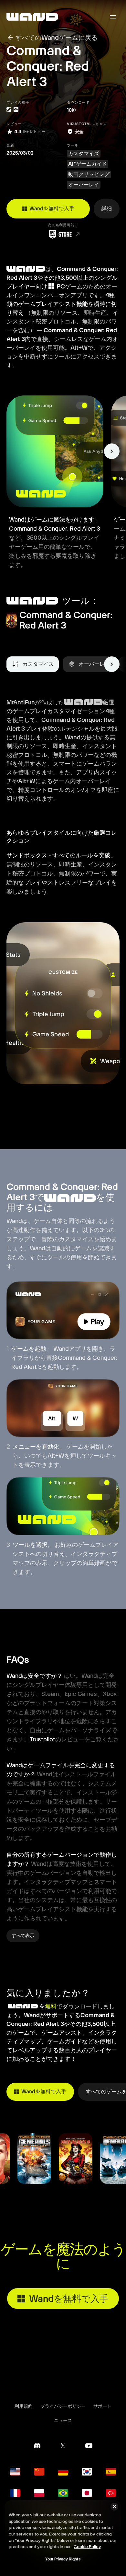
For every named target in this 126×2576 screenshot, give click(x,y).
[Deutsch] (63, 2472)
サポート (102, 2406)
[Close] (114, 2507)
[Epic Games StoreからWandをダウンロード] (63, 234)
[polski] (39, 2493)
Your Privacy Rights (63, 2559)
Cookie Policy (87, 2547)
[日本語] (87, 2493)
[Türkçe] (111, 2493)
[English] (15, 2472)
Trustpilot (42, 1739)
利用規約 (24, 2406)
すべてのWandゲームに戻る (57, 38)
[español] (111, 2472)
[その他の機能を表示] (112, 451)
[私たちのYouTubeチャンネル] (89, 2446)
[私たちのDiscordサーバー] (37, 2446)
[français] (15, 2493)
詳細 (107, 209)
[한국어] (87, 2472)
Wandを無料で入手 (52, 209)
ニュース (63, 2420)
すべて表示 (23, 1935)
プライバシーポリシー (63, 2406)
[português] (63, 2493)
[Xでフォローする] (63, 2446)
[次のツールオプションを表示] (112, 664)
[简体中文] (39, 2472)
